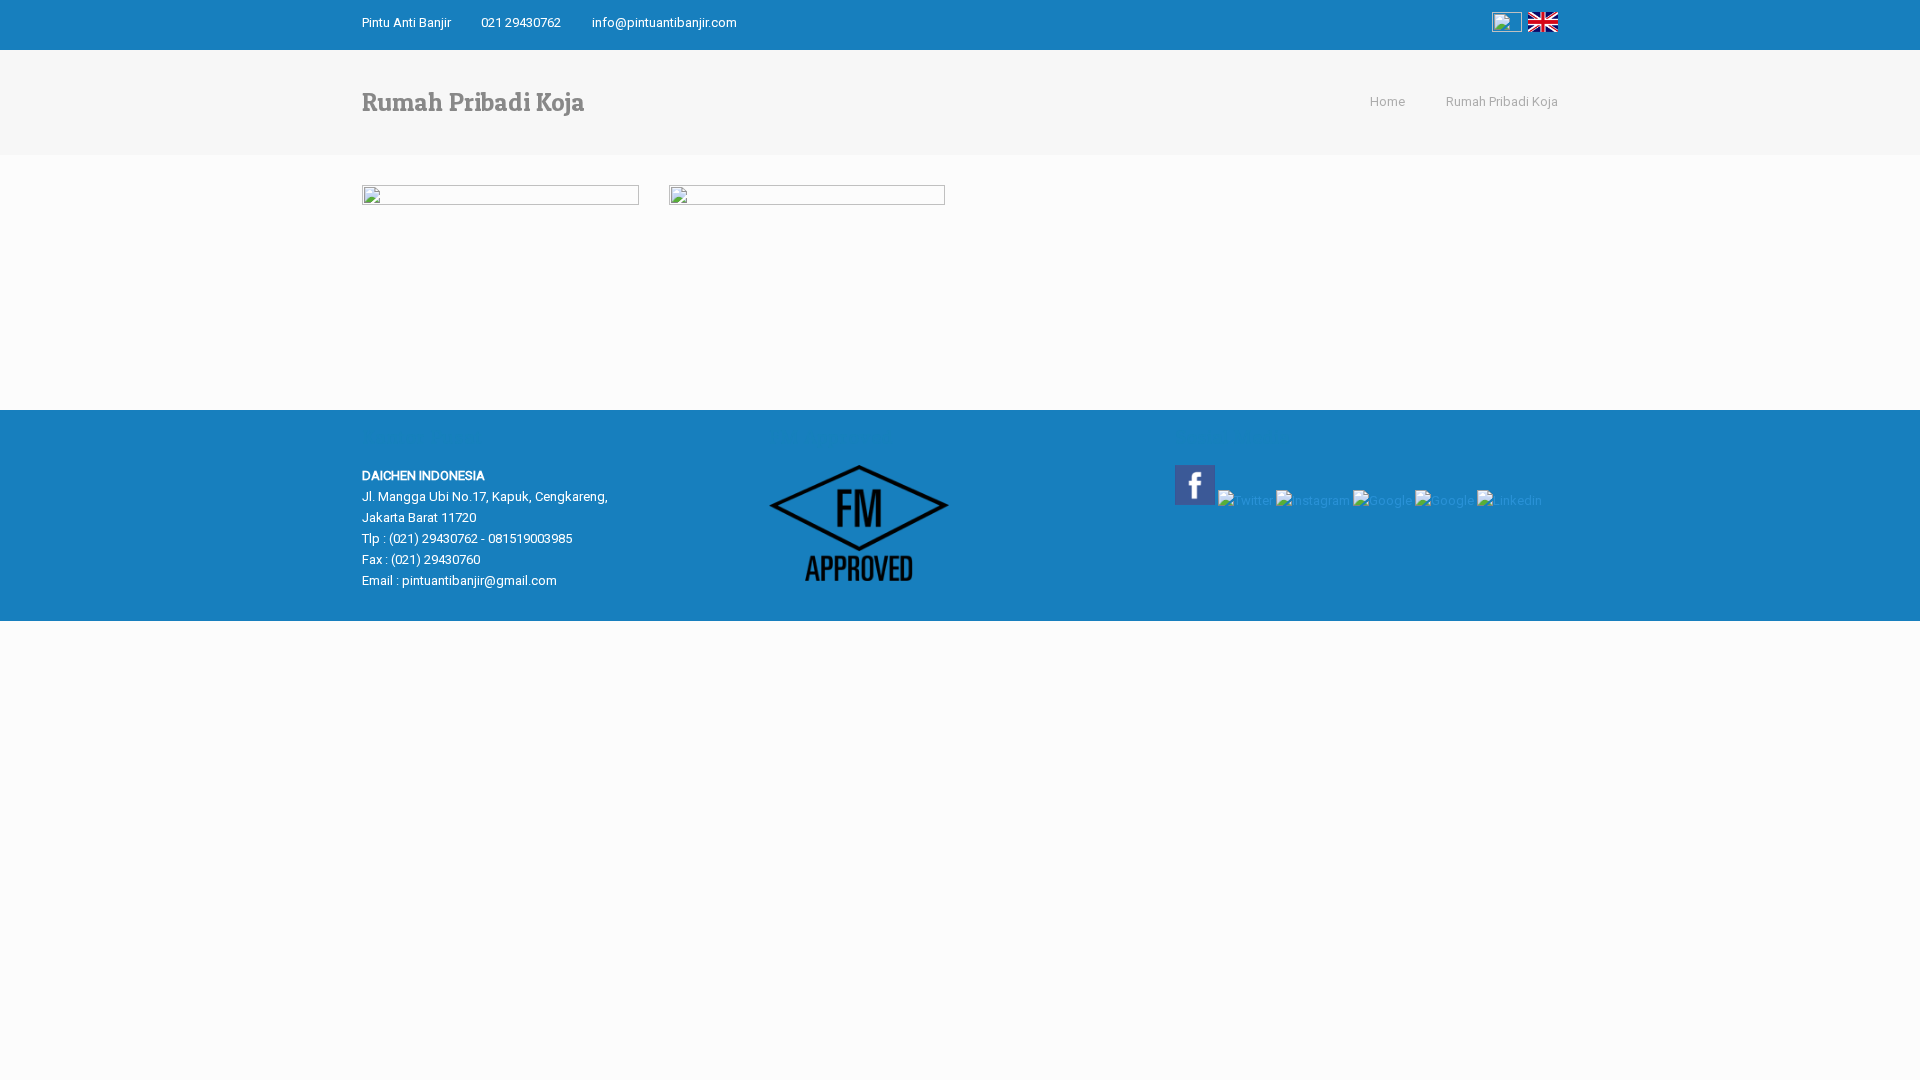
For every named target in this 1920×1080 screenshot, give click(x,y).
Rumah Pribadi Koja (1502, 101)
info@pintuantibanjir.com (664, 22)
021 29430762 (521, 22)
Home (1387, 101)
